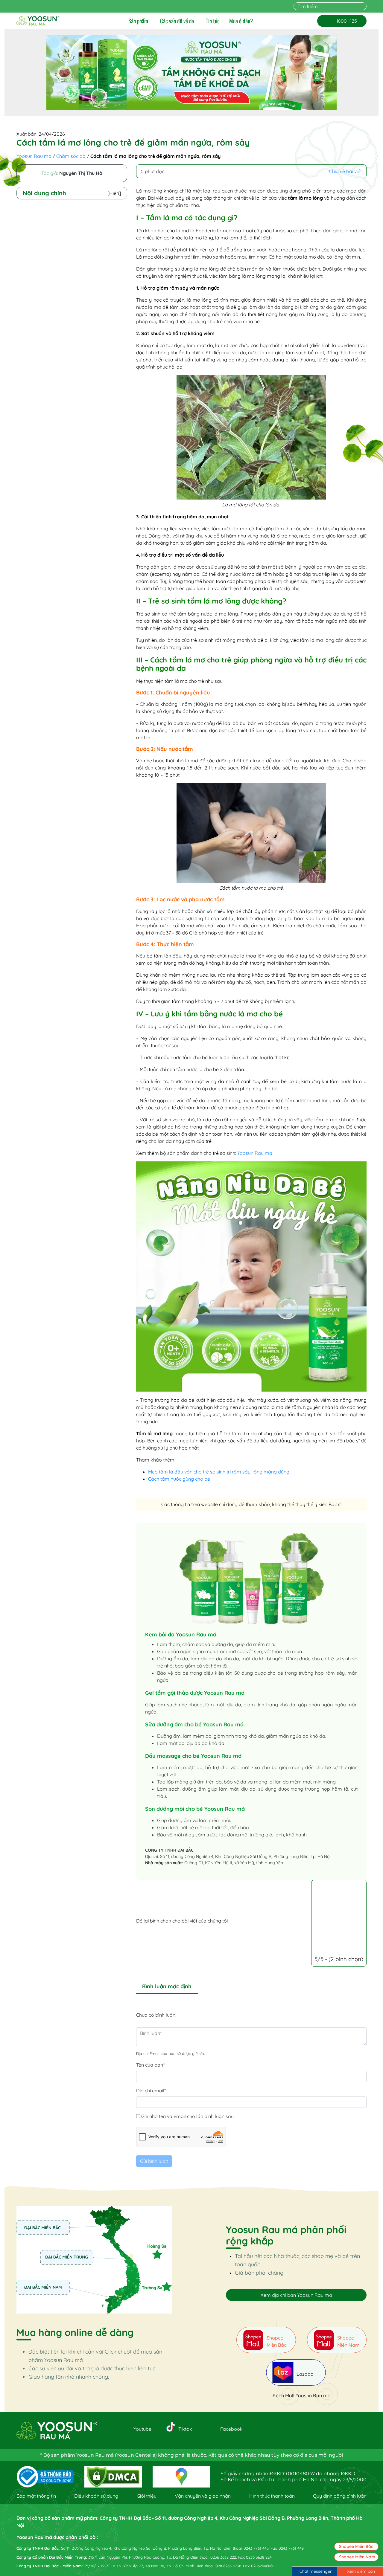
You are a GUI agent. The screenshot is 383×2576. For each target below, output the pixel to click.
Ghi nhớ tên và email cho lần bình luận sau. (188, 2116)
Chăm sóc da (71, 156)
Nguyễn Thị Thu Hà (81, 173)
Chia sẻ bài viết (345, 171)
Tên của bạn (150, 2065)
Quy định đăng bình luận (340, 2496)
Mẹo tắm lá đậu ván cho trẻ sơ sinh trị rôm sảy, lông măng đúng (219, 1472)
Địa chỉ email (151, 2091)
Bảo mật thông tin (36, 2496)
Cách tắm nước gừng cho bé (179, 1479)
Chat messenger (316, 2571)
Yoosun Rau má (34, 156)
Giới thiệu (147, 2496)
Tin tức (213, 21)
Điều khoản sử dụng (96, 2496)
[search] (363, 6)
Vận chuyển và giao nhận (203, 2496)
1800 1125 (342, 21)
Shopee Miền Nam (357, 2557)
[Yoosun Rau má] (38, 21)
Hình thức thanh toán (272, 2496)
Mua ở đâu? (241, 21)
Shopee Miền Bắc (356, 2546)
